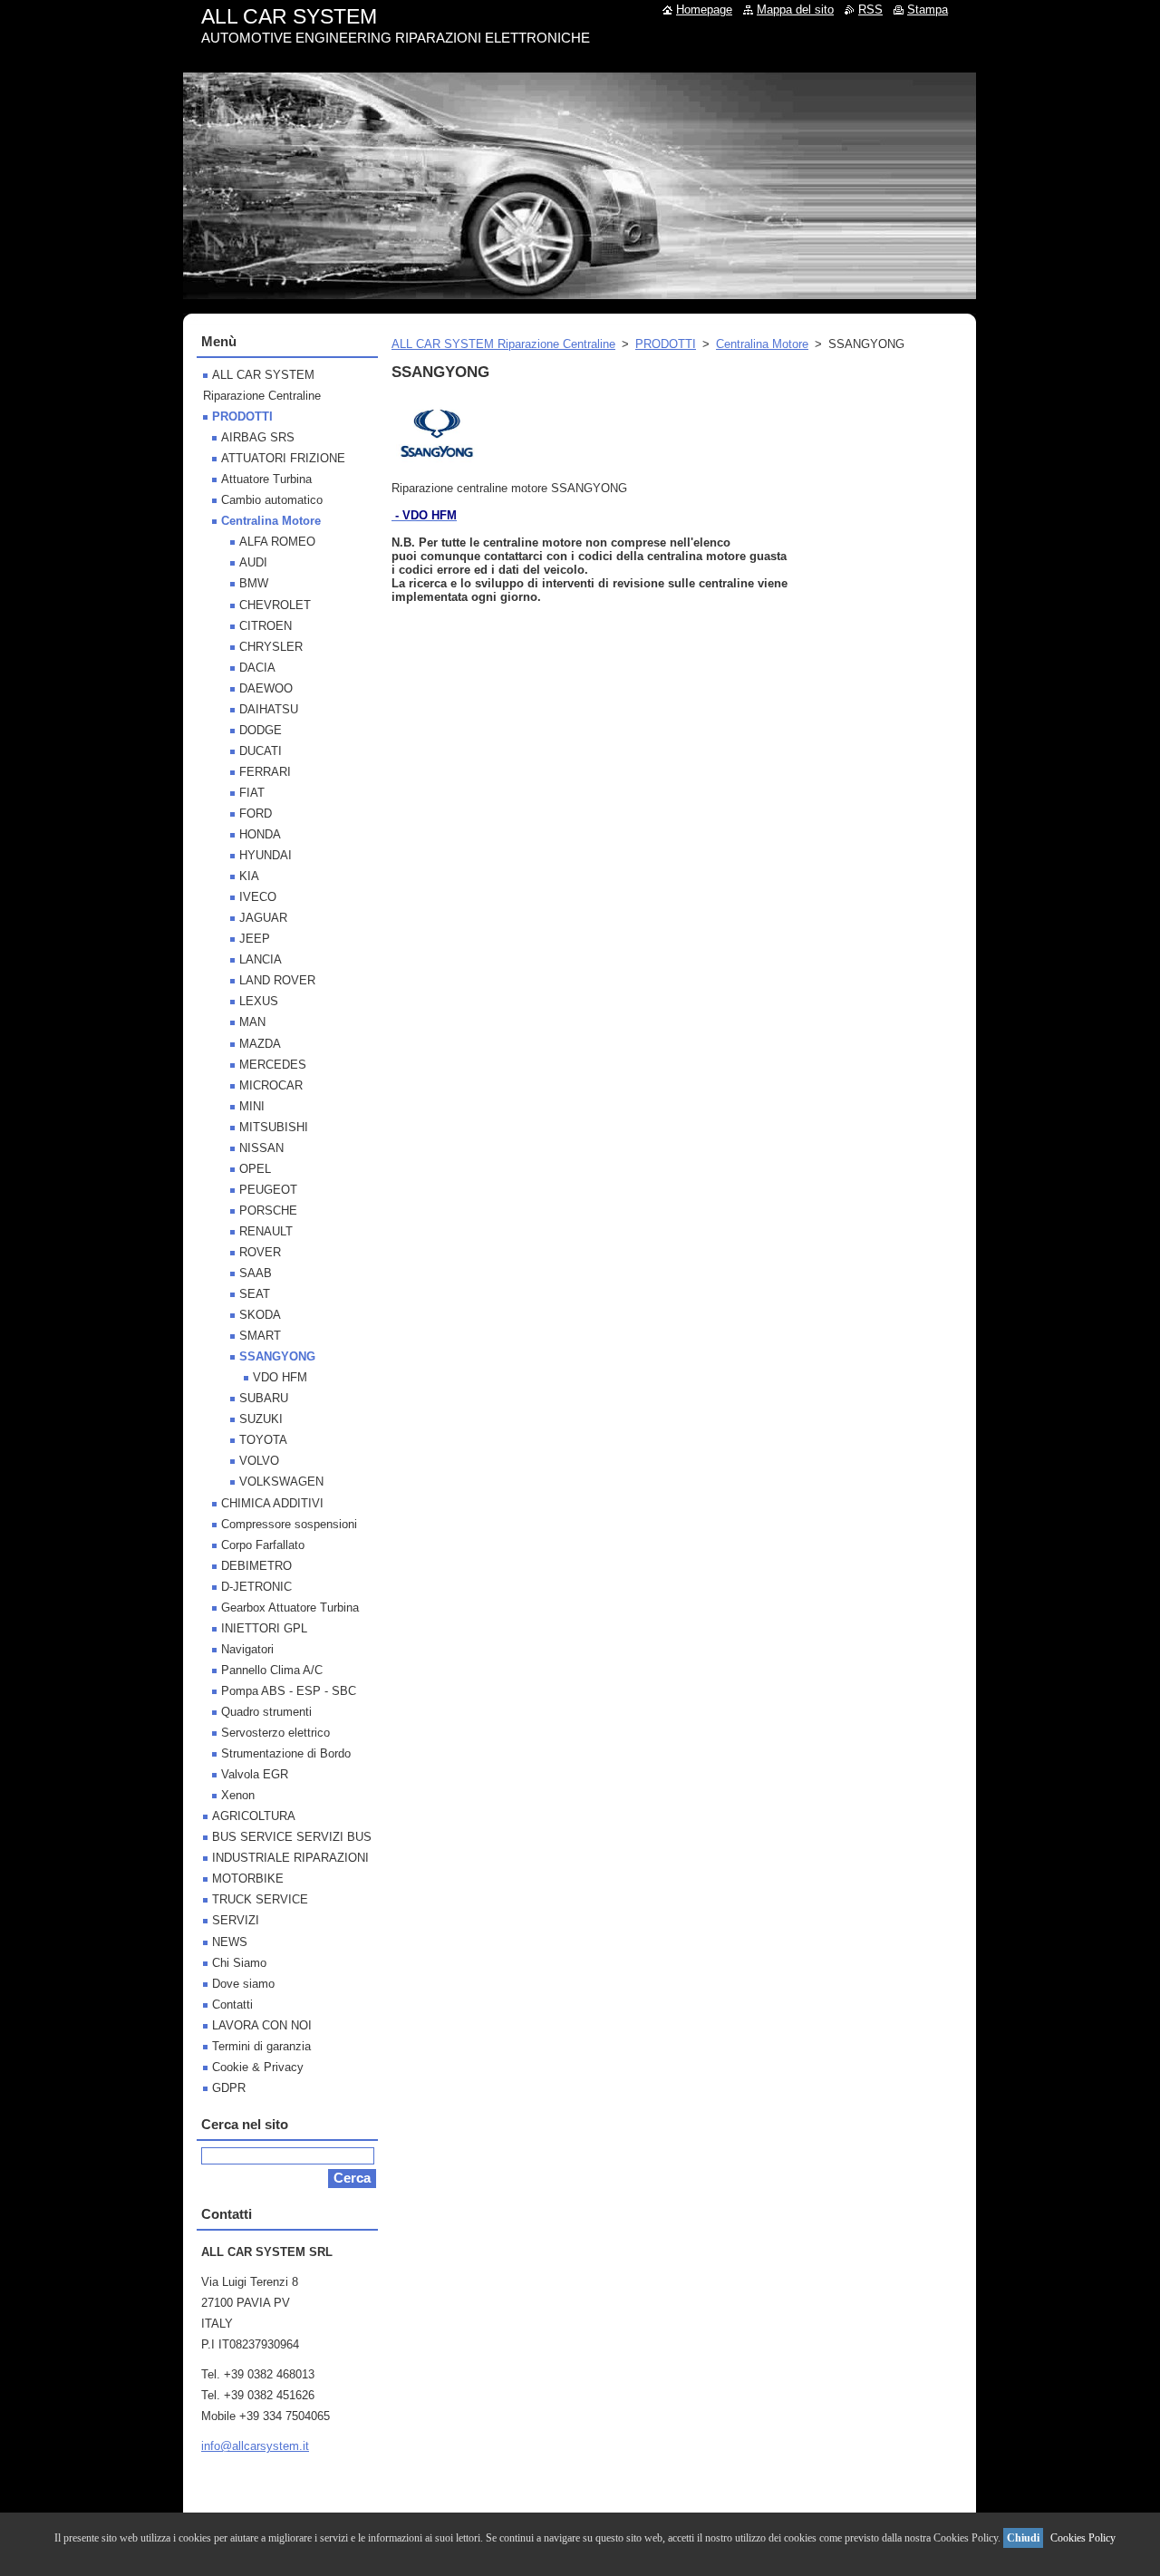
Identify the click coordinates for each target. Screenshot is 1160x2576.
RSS (870, 10)
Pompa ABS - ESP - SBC (289, 1691)
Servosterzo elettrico (275, 1733)
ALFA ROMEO (277, 542)
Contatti (232, 2005)
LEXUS (259, 1001)
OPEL (255, 1169)
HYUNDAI (266, 855)
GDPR (229, 2088)
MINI (252, 1106)
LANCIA (261, 959)
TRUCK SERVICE (260, 1899)
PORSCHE (268, 1211)
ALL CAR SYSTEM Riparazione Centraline (503, 344)
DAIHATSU (269, 709)
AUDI (253, 562)
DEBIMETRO (256, 1566)
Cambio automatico (272, 500)
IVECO (258, 897)
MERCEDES (273, 1065)
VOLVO (259, 1461)
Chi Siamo (239, 1963)
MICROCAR (271, 1085)
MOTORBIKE (248, 1879)
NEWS (230, 1942)
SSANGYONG (277, 1356)
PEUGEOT (268, 1190)
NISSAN (261, 1148)
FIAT (252, 793)
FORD (256, 813)
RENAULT (266, 1231)
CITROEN (266, 626)
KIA (249, 876)
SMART (260, 1336)
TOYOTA (263, 1440)
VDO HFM (280, 1377)
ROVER (260, 1252)
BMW (254, 583)
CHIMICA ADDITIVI (272, 1503)
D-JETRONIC (256, 1587)
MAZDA (260, 1044)
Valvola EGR (255, 1774)
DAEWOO (266, 688)
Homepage (704, 10)
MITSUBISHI (274, 1127)
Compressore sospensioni (289, 1524)
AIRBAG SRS (258, 437)
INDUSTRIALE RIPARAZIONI (290, 1858)
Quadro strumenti (266, 1712)
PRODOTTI (666, 344)
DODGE (261, 730)
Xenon (238, 1795)
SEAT (255, 1294)
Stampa (928, 10)
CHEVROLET (275, 605)
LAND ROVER (277, 980)
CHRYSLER (271, 647)
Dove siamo (243, 1984)
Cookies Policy (1083, 2538)
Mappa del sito (795, 10)
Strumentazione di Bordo (286, 1753)
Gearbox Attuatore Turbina (290, 1608)
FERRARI (265, 772)
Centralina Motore (762, 344)
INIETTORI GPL (264, 1628)
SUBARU (264, 1398)
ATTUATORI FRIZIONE (283, 458)
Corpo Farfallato (263, 1545)
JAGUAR (263, 918)
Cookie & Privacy (258, 2067)
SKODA (260, 1315)
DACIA (257, 668)
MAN (252, 1022)
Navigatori (247, 1649)
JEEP (255, 939)
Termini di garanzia (261, 2046)
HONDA (260, 834)
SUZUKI (261, 1419)
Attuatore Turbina (266, 479)
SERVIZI (236, 1920)
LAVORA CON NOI (262, 2025)
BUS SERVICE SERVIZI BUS (292, 1837)
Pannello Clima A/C (272, 1670)
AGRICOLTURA (254, 1816)
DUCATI (261, 751)
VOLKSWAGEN (281, 1482)
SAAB (256, 1273)
